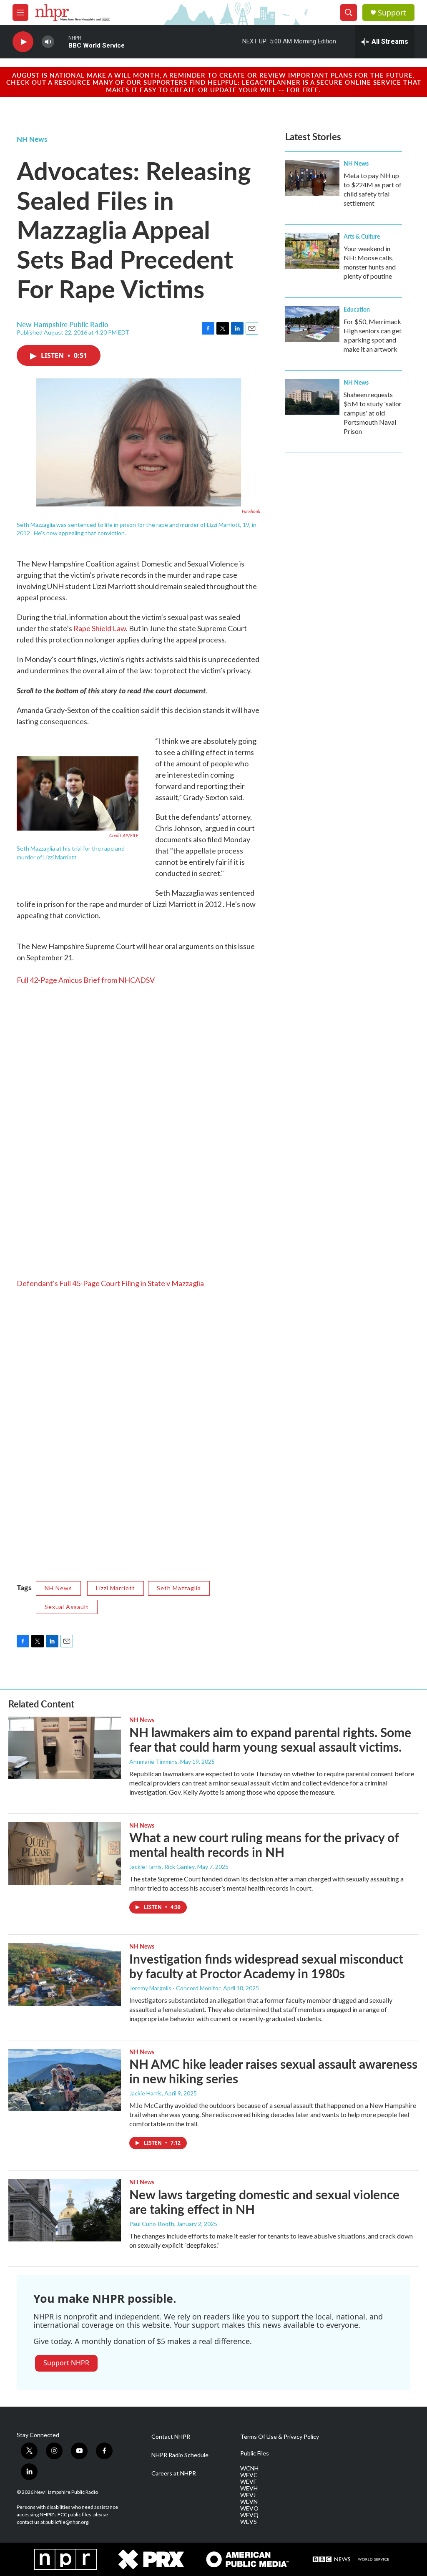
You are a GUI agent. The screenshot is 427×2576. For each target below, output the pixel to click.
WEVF (248, 2482)
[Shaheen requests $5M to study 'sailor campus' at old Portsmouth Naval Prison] (312, 397)
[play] (23, 42)
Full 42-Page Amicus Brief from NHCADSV (86, 980)
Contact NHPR (171, 2437)
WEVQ (249, 2515)
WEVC (249, 2475)
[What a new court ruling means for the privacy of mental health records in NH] (65, 1853)
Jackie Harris (146, 2093)
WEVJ (248, 2495)
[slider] (61, 42)
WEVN (249, 2502)
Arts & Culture (362, 236)
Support (392, 13)
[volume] (48, 42)
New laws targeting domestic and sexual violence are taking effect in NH (264, 2202)
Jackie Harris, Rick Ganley (162, 1867)
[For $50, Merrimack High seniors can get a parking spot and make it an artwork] (312, 324)
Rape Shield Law (100, 628)
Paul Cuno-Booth (152, 2224)
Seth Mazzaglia (179, 1588)
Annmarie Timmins (153, 1761)
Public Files (255, 2453)
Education (357, 309)
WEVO (249, 2508)
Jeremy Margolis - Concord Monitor (175, 1988)
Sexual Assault (67, 1607)
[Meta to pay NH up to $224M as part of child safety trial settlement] (312, 178)
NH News (32, 139)
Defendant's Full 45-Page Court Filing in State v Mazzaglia (110, 1283)
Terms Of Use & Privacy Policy (280, 2437)
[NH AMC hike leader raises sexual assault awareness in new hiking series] (65, 2080)
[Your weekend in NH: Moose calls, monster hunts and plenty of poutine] (312, 251)
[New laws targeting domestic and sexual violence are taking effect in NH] (65, 2210)
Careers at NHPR (174, 2473)
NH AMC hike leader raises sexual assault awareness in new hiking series (273, 2071)
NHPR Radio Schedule (180, 2455)
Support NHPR (66, 2363)
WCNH (249, 2468)
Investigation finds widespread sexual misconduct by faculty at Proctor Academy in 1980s (266, 1966)
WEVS (249, 2522)
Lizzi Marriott (116, 1588)
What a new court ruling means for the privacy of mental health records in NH (264, 1844)
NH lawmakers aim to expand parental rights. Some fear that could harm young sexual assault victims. (270, 1739)
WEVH (249, 2488)
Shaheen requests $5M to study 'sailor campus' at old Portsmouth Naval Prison (373, 413)
